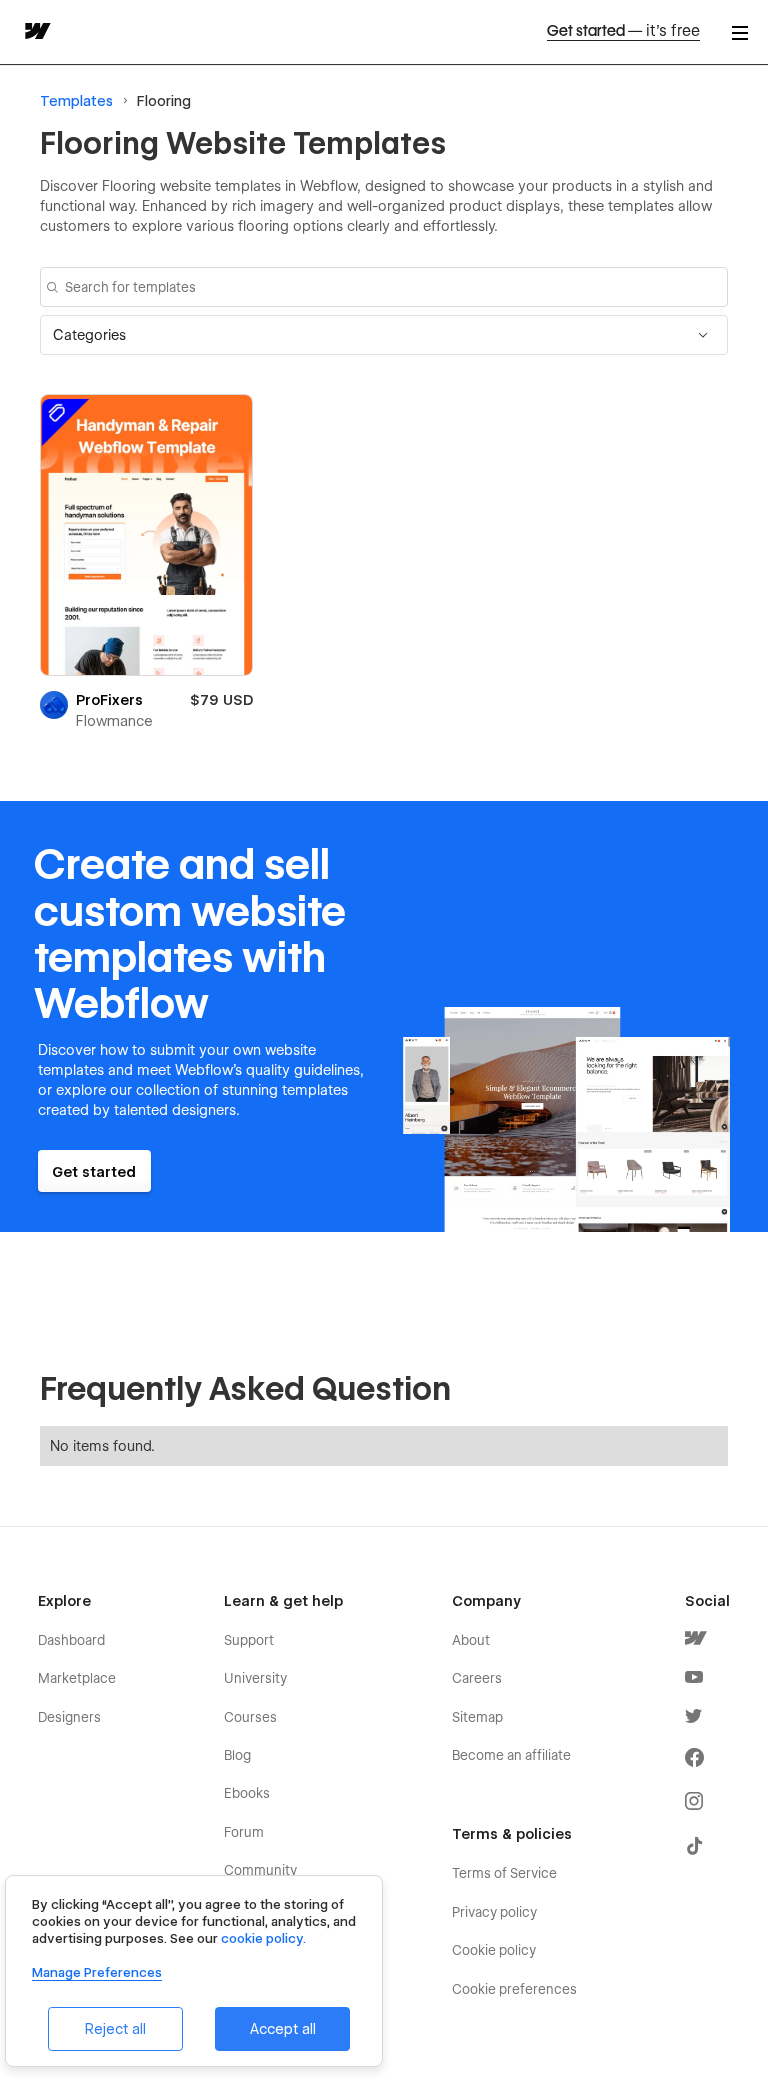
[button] (384, 335)
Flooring (164, 101)
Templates (76, 101)
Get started (623, 31)
